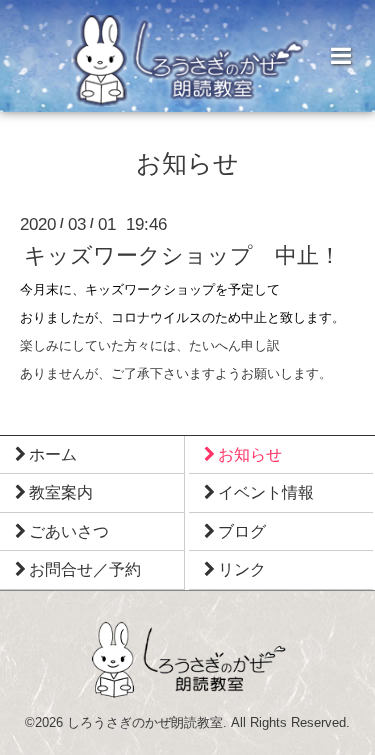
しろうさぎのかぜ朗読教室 (145, 722)
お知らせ (187, 164)
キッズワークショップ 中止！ (182, 256)
